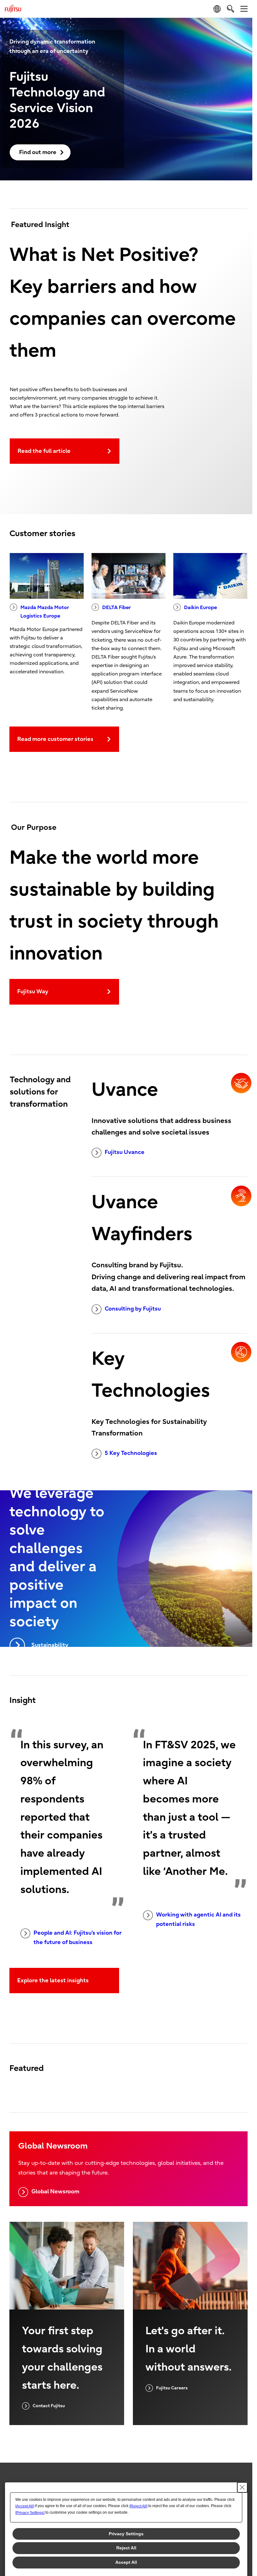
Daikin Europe (200, 608)
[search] (231, 9)
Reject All (126, 2548)
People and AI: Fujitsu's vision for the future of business (78, 1938)
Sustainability (50, 1645)
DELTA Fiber (116, 608)
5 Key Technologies (131, 1453)
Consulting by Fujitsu (133, 1309)
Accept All (126, 2562)
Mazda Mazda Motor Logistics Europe (45, 612)
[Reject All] (138, 2506)
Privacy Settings (126, 2534)
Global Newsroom (55, 2192)
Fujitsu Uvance (125, 1152)
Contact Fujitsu (49, 2406)
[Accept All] (25, 2506)
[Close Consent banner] (242, 2487)
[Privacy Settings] (30, 2513)
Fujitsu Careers (172, 2388)
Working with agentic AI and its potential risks (198, 1920)
